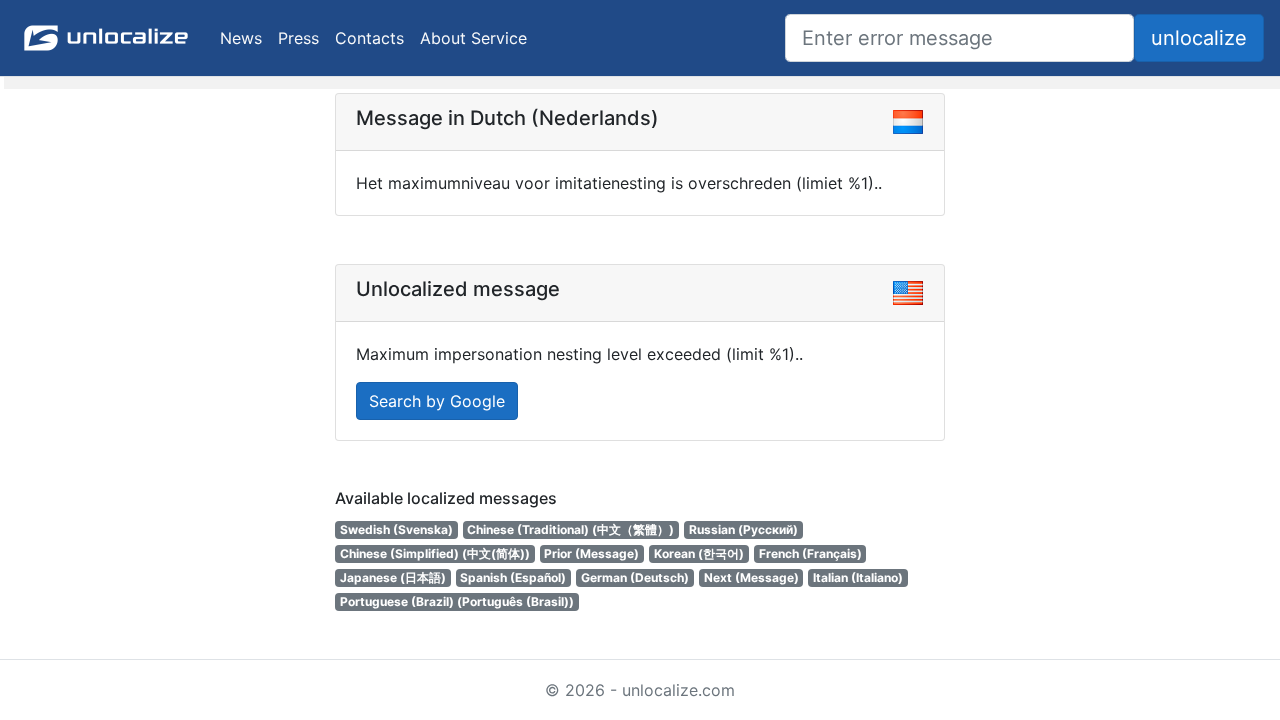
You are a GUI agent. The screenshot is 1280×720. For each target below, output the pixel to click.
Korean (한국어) (699, 553)
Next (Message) (751, 577)
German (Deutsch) (635, 577)
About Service (473, 38)
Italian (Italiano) (858, 577)
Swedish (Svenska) (396, 529)
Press (298, 38)
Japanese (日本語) (393, 577)
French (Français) (810, 553)
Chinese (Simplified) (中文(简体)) (435, 553)
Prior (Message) (591, 553)
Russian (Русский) (743, 529)
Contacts (369, 38)
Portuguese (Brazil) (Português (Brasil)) (457, 601)
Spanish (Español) (513, 577)
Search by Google (437, 401)
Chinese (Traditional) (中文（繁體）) (570, 529)
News (241, 38)
